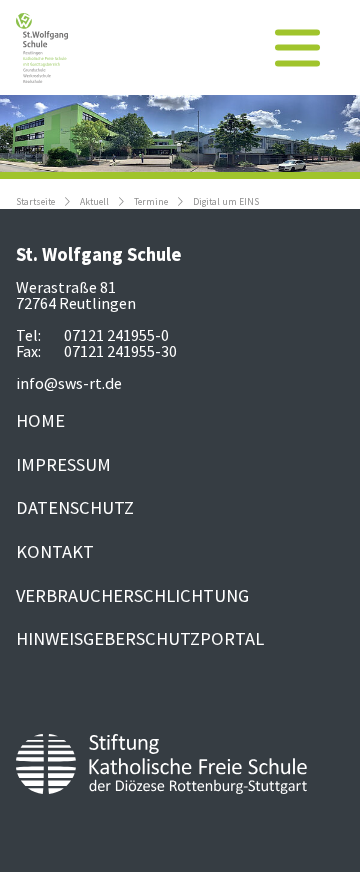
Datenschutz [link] (75, 507)
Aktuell (94, 202)
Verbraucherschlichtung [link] (132, 595)
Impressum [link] (63, 464)
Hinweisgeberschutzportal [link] (140, 638)
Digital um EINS (226, 202)
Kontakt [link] (55, 551)
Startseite (35, 202)
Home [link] (40, 420)
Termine (151, 202)
